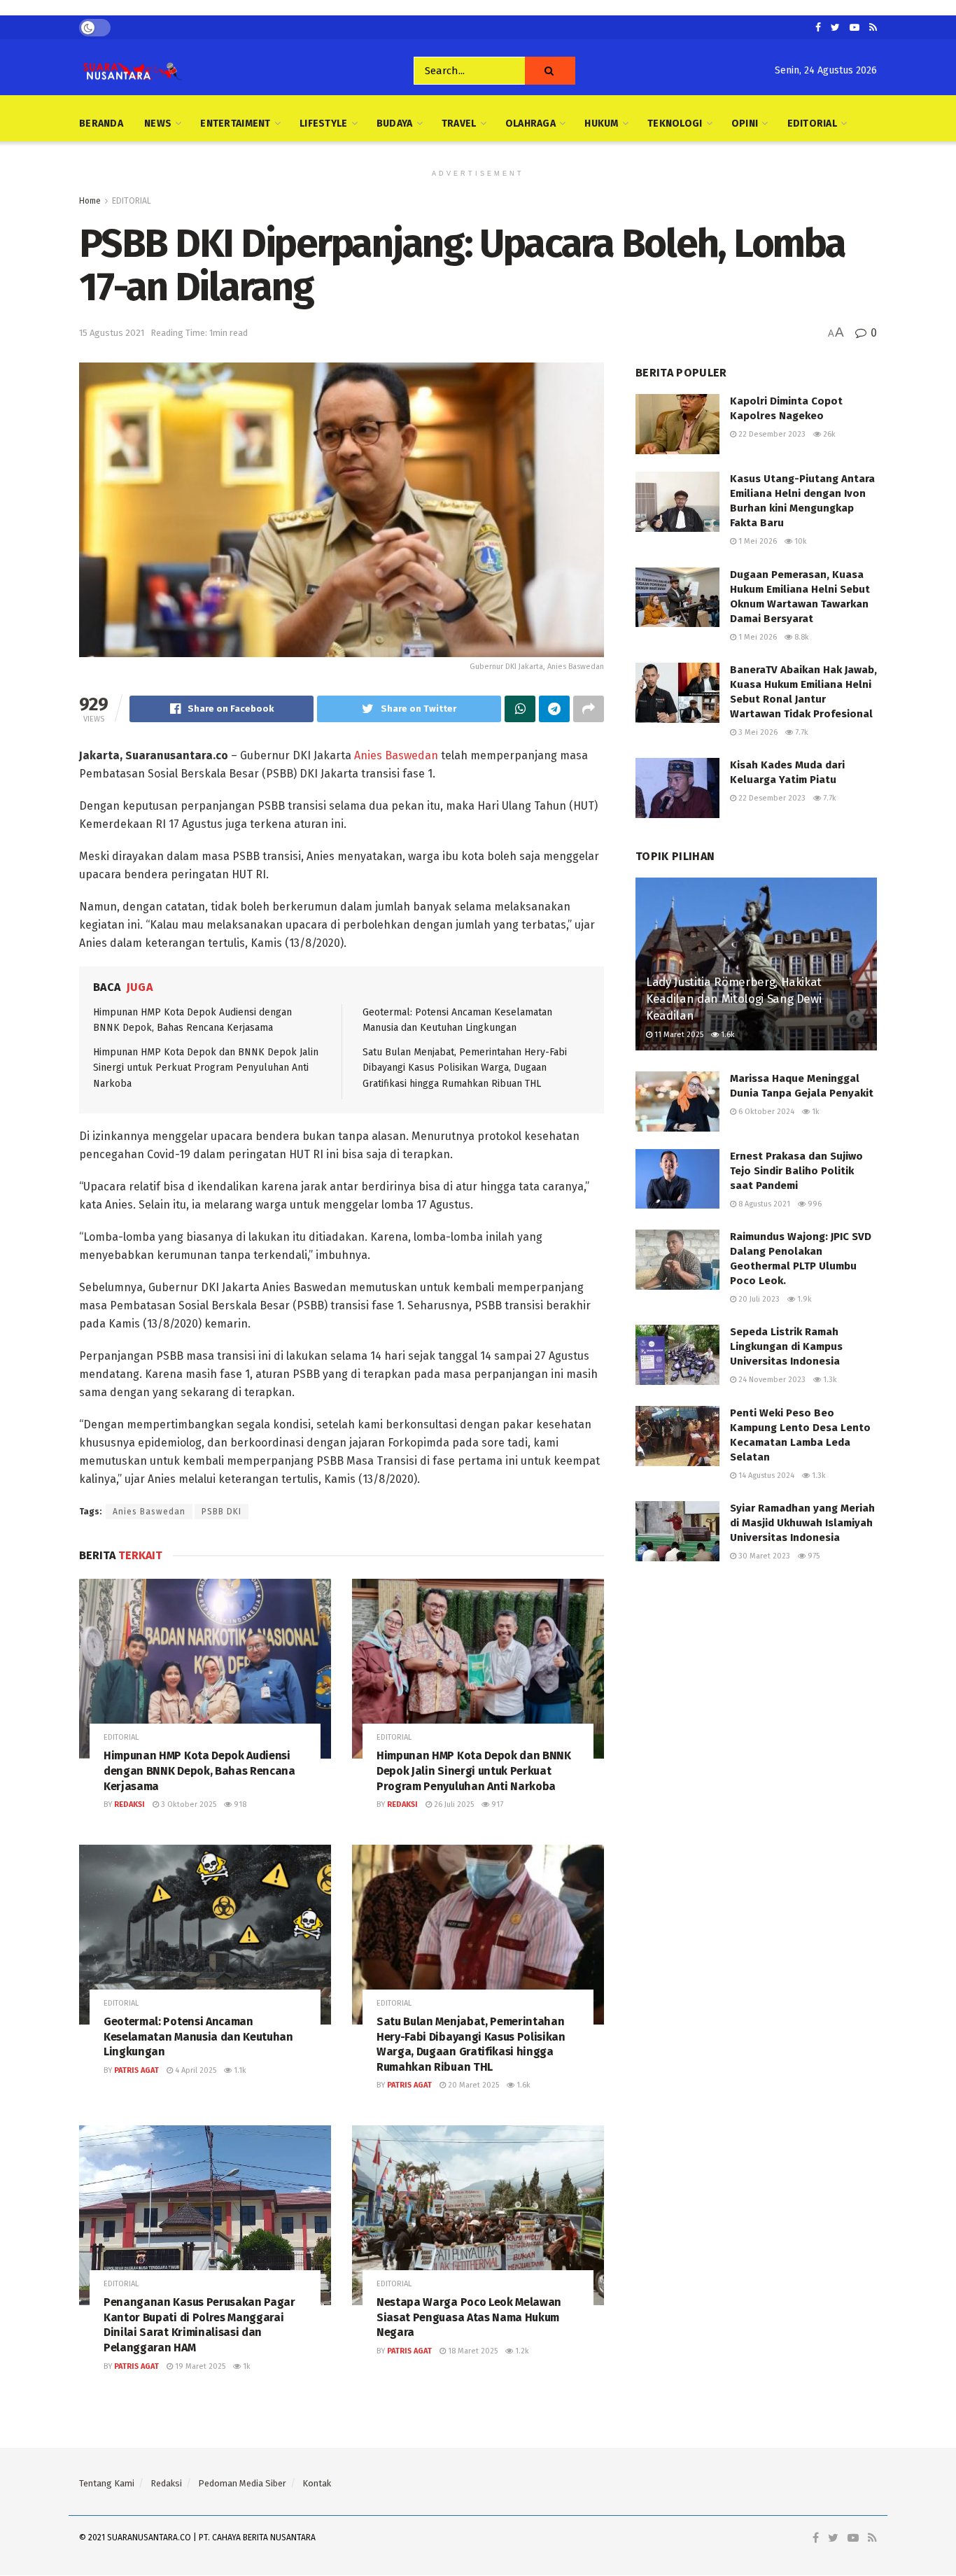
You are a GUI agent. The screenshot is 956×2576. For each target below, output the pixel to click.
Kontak (317, 2483)
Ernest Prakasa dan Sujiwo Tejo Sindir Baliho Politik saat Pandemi (796, 1171)
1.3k (829, 1380)
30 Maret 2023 (763, 1556)
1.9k (803, 1299)
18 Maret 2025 (472, 2351)
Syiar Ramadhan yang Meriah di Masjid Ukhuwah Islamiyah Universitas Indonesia (802, 1523)
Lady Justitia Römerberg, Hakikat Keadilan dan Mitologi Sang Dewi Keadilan (734, 999)
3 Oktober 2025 (188, 1804)
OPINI (745, 124)
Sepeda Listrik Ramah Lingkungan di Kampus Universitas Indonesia (786, 1346)
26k (828, 434)
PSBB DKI (222, 1512)
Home (90, 201)
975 (813, 1556)
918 (239, 1804)
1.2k (521, 2351)
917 (496, 1804)
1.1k (239, 2070)
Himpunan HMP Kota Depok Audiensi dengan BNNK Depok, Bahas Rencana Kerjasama (199, 1771)
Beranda (101, 124)
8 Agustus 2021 (763, 1204)
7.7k (801, 732)
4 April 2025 (195, 2070)
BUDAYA (395, 124)
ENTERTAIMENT (235, 124)
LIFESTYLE (324, 124)
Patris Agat (136, 2070)
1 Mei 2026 (757, 541)
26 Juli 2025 (453, 1804)
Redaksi (129, 1804)
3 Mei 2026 (757, 732)
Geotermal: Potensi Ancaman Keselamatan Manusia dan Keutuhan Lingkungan (198, 2036)
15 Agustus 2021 (112, 333)
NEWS (158, 124)
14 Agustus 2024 (765, 1476)
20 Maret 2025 (472, 2085)
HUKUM (601, 124)
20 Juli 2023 (758, 1299)
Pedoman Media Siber (242, 2483)
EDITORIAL (813, 124)
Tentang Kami (107, 2483)
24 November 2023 (771, 1380)
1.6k (522, 2085)
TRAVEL (459, 124)
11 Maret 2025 (678, 1035)
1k (246, 2366)
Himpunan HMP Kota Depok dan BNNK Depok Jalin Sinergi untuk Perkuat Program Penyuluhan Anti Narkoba (206, 1068)
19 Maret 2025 (199, 2366)
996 (814, 1204)
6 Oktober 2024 (765, 1112)
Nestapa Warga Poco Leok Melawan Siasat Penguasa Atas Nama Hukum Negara (469, 2317)
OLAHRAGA (530, 124)
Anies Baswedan (396, 755)
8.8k (801, 637)
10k (800, 541)
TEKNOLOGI (675, 124)
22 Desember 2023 (771, 434)
